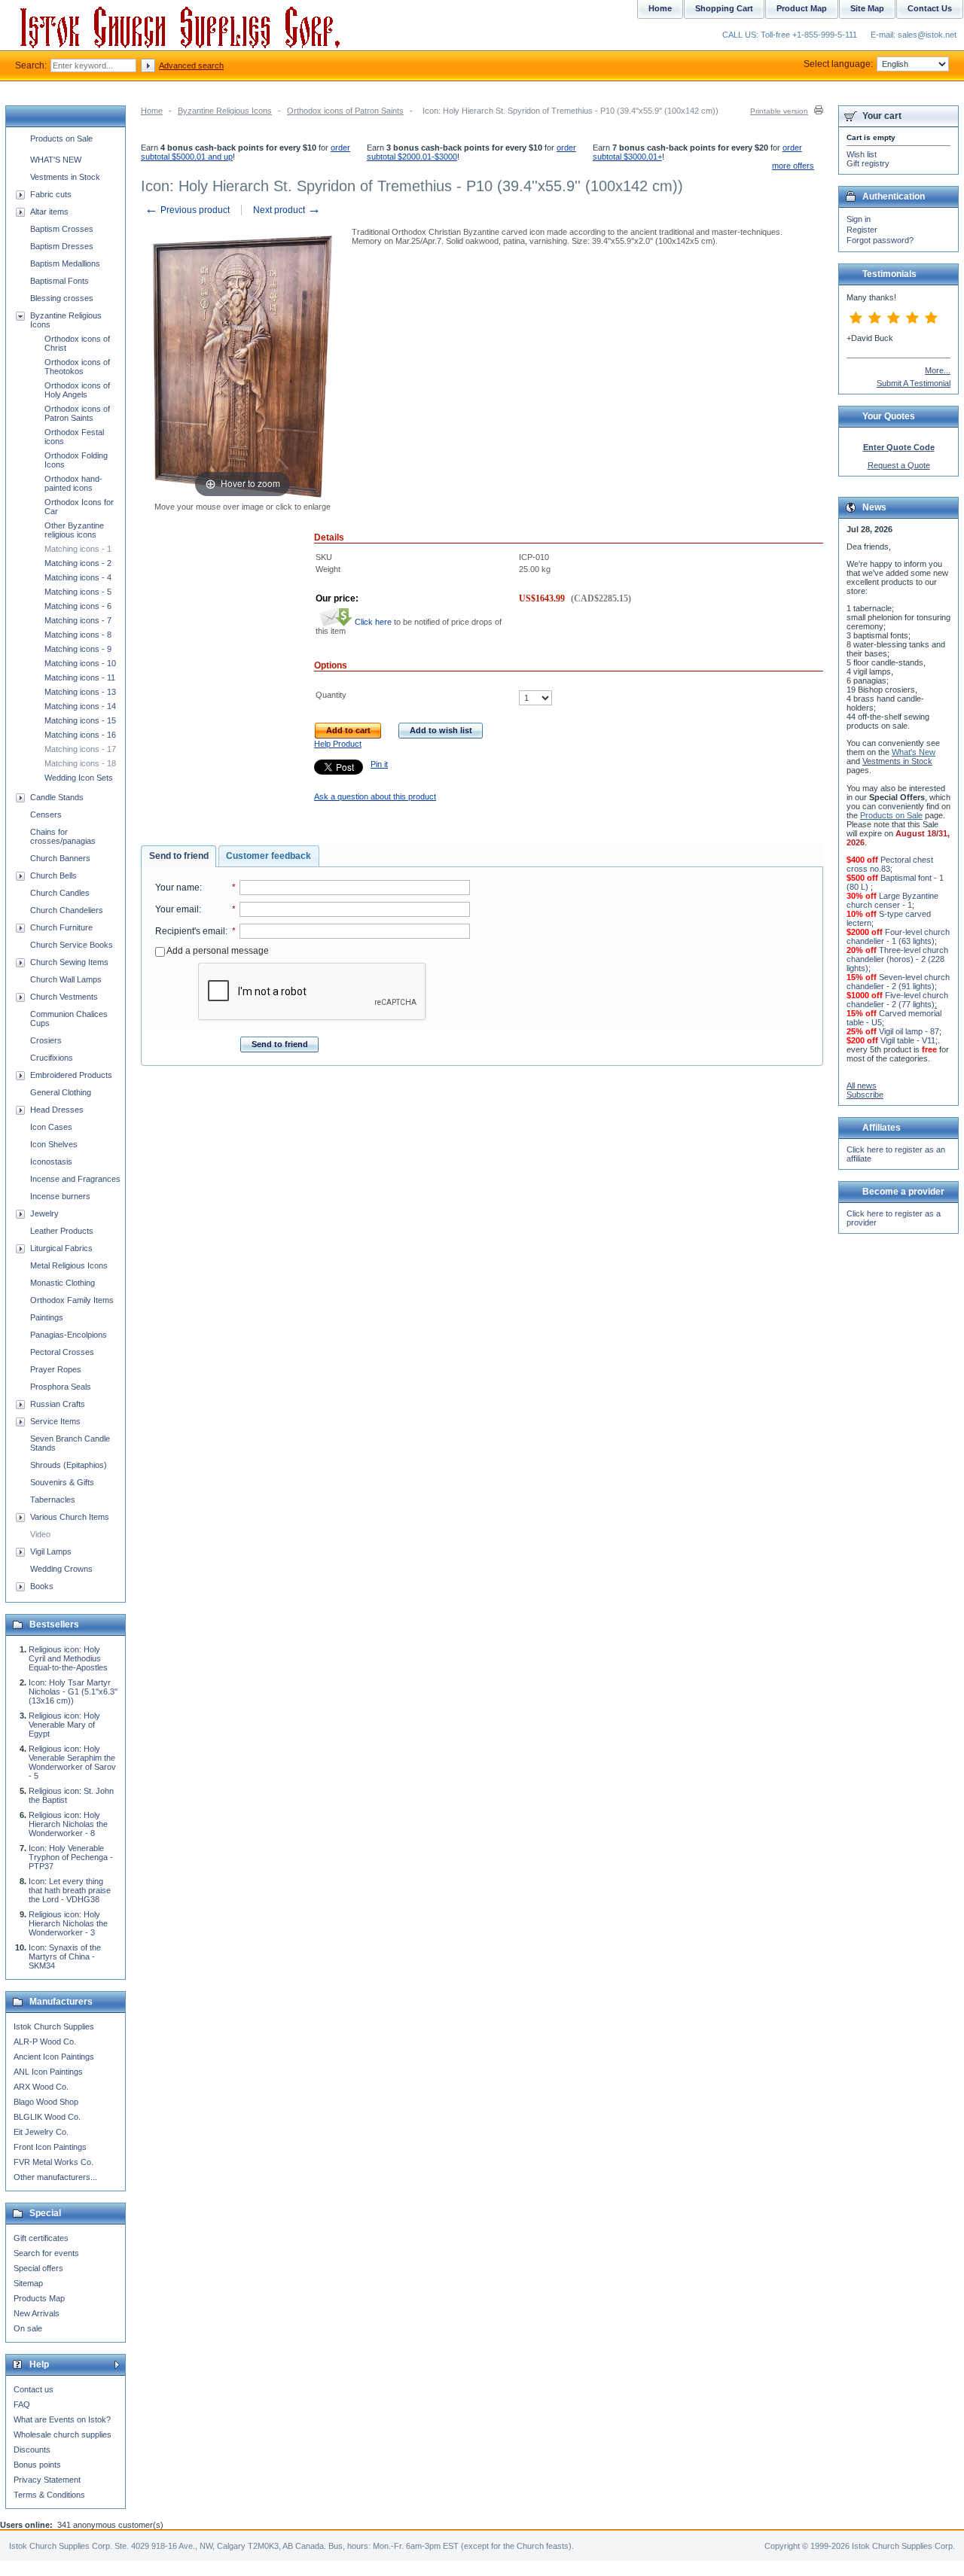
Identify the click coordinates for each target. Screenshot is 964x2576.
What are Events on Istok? (62, 2419)
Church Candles (60, 893)
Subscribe (865, 1095)
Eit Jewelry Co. (41, 2132)
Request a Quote (899, 465)
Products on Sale (61, 139)
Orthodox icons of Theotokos (77, 367)
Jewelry (44, 1213)
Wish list (862, 154)
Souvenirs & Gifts (62, 1482)
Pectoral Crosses (62, 1352)
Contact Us (930, 8)
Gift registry (868, 163)
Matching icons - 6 (78, 606)
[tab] (178, 857)
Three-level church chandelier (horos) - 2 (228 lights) (897, 959)
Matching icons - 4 (78, 577)
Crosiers (46, 1040)
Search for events (46, 2253)
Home (152, 111)
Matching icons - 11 (80, 677)
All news (862, 1086)
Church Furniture (61, 927)
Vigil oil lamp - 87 (909, 1031)
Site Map (867, 8)
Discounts (32, 2450)
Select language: (838, 64)
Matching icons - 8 (78, 635)
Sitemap (28, 2283)
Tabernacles (53, 1500)
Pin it (379, 764)
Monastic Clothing (63, 1283)
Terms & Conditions (49, 2495)
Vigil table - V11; (909, 1040)
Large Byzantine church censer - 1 (892, 900)
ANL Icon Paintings (48, 2072)
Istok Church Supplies (54, 2026)
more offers (793, 166)
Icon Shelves (54, 1144)
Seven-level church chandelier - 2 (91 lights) (898, 982)
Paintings (47, 1317)
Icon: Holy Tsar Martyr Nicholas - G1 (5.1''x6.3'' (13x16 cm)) (73, 1691)
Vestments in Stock (65, 177)
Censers (46, 815)
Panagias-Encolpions (69, 1335)
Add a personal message (217, 951)
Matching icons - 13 (80, 692)
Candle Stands (57, 797)
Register (862, 230)
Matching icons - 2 (78, 563)
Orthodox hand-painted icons (73, 483)
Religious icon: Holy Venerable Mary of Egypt (64, 1725)
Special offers (38, 2268)
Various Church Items (70, 1517)
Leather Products (62, 1231)
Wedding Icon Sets (79, 778)
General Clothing (61, 1092)
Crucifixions (52, 1058)
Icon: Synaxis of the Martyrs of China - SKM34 (65, 1956)
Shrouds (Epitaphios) (69, 1465)
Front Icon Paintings (50, 2147)
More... (938, 370)
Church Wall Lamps (66, 979)
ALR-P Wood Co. (45, 2042)
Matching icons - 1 (78, 549)
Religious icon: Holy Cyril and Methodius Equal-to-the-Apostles (68, 1658)
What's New (914, 752)
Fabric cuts (51, 194)
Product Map (802, 8)
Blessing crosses (62, 298)
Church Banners (60, 858)
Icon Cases (51, 1127)
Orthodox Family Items (72, 1300)
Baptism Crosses (62, 229)
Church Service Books (72, 945)
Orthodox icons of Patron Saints (345, 111)
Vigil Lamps (51, 1551)
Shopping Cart (724, 8)
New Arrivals (37, 2313)
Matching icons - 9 (78, 649)
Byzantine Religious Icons (225, 111)
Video (40, 1534)
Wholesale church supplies (63, 2434)
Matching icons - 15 (80, 720)
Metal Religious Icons (69, 1265)
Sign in (859, 219)
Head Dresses (57, 1110)
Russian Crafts (58, 1404)
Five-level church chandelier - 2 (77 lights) (897, 1000)
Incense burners (60, 1196)
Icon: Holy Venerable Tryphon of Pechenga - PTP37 (71, 1857)
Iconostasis (51, 1162)
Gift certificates (41, 2238)
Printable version (779, 111)
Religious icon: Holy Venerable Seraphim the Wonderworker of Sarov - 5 (72, 1762)
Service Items (55, 1421)
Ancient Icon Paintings (54, 2057)
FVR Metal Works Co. (53, 2162)
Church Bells (53, 875)
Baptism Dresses (62, 246)
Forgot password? (880, 240)
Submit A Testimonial (914, 383)
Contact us (34, 2389)
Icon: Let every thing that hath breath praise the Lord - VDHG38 (70, 1890)
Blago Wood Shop (46, 2102)
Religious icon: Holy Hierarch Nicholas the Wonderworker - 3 (68, 1923)
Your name (177, 888)
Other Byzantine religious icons (74, 530)
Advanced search (191, 65)
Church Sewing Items (69, 962)
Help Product (338, 744)
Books (42, 1586)
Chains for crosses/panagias (63, 836)
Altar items (49, 212)
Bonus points (37, 2465)
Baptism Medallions (65, 263)
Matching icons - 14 (80, 706)
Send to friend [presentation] (179, 856)
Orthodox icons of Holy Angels (77, 390)
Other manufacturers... (55, 2177)
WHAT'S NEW (56, 160)
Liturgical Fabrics (61, 1248)
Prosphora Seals (61, 1387)
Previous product (187, 210)
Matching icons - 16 (80, 735)
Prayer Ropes (56, 1369)
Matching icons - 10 (80, 663)
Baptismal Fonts (59, 281)
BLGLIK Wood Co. (47, 2117)
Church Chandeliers (67, 910)
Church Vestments (64, 997)
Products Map (39, 2298)
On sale (28, 2328)
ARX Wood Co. (41, 2087)
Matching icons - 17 (80, 749)
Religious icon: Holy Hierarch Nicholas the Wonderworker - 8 (68, 1824)
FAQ (22, 2404)
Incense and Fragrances (75, 1179)
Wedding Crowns (61, 1569)
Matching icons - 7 (78, 620)
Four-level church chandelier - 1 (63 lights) (898, 936)
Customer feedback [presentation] (268, 856)
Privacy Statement (47, 2480)
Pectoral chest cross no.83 (890, 864)
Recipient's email (190, 931)
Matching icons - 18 (80, 763)
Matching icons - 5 (78, 592)
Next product (287, 210)
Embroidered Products (71, 1075)
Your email (177, 909)
